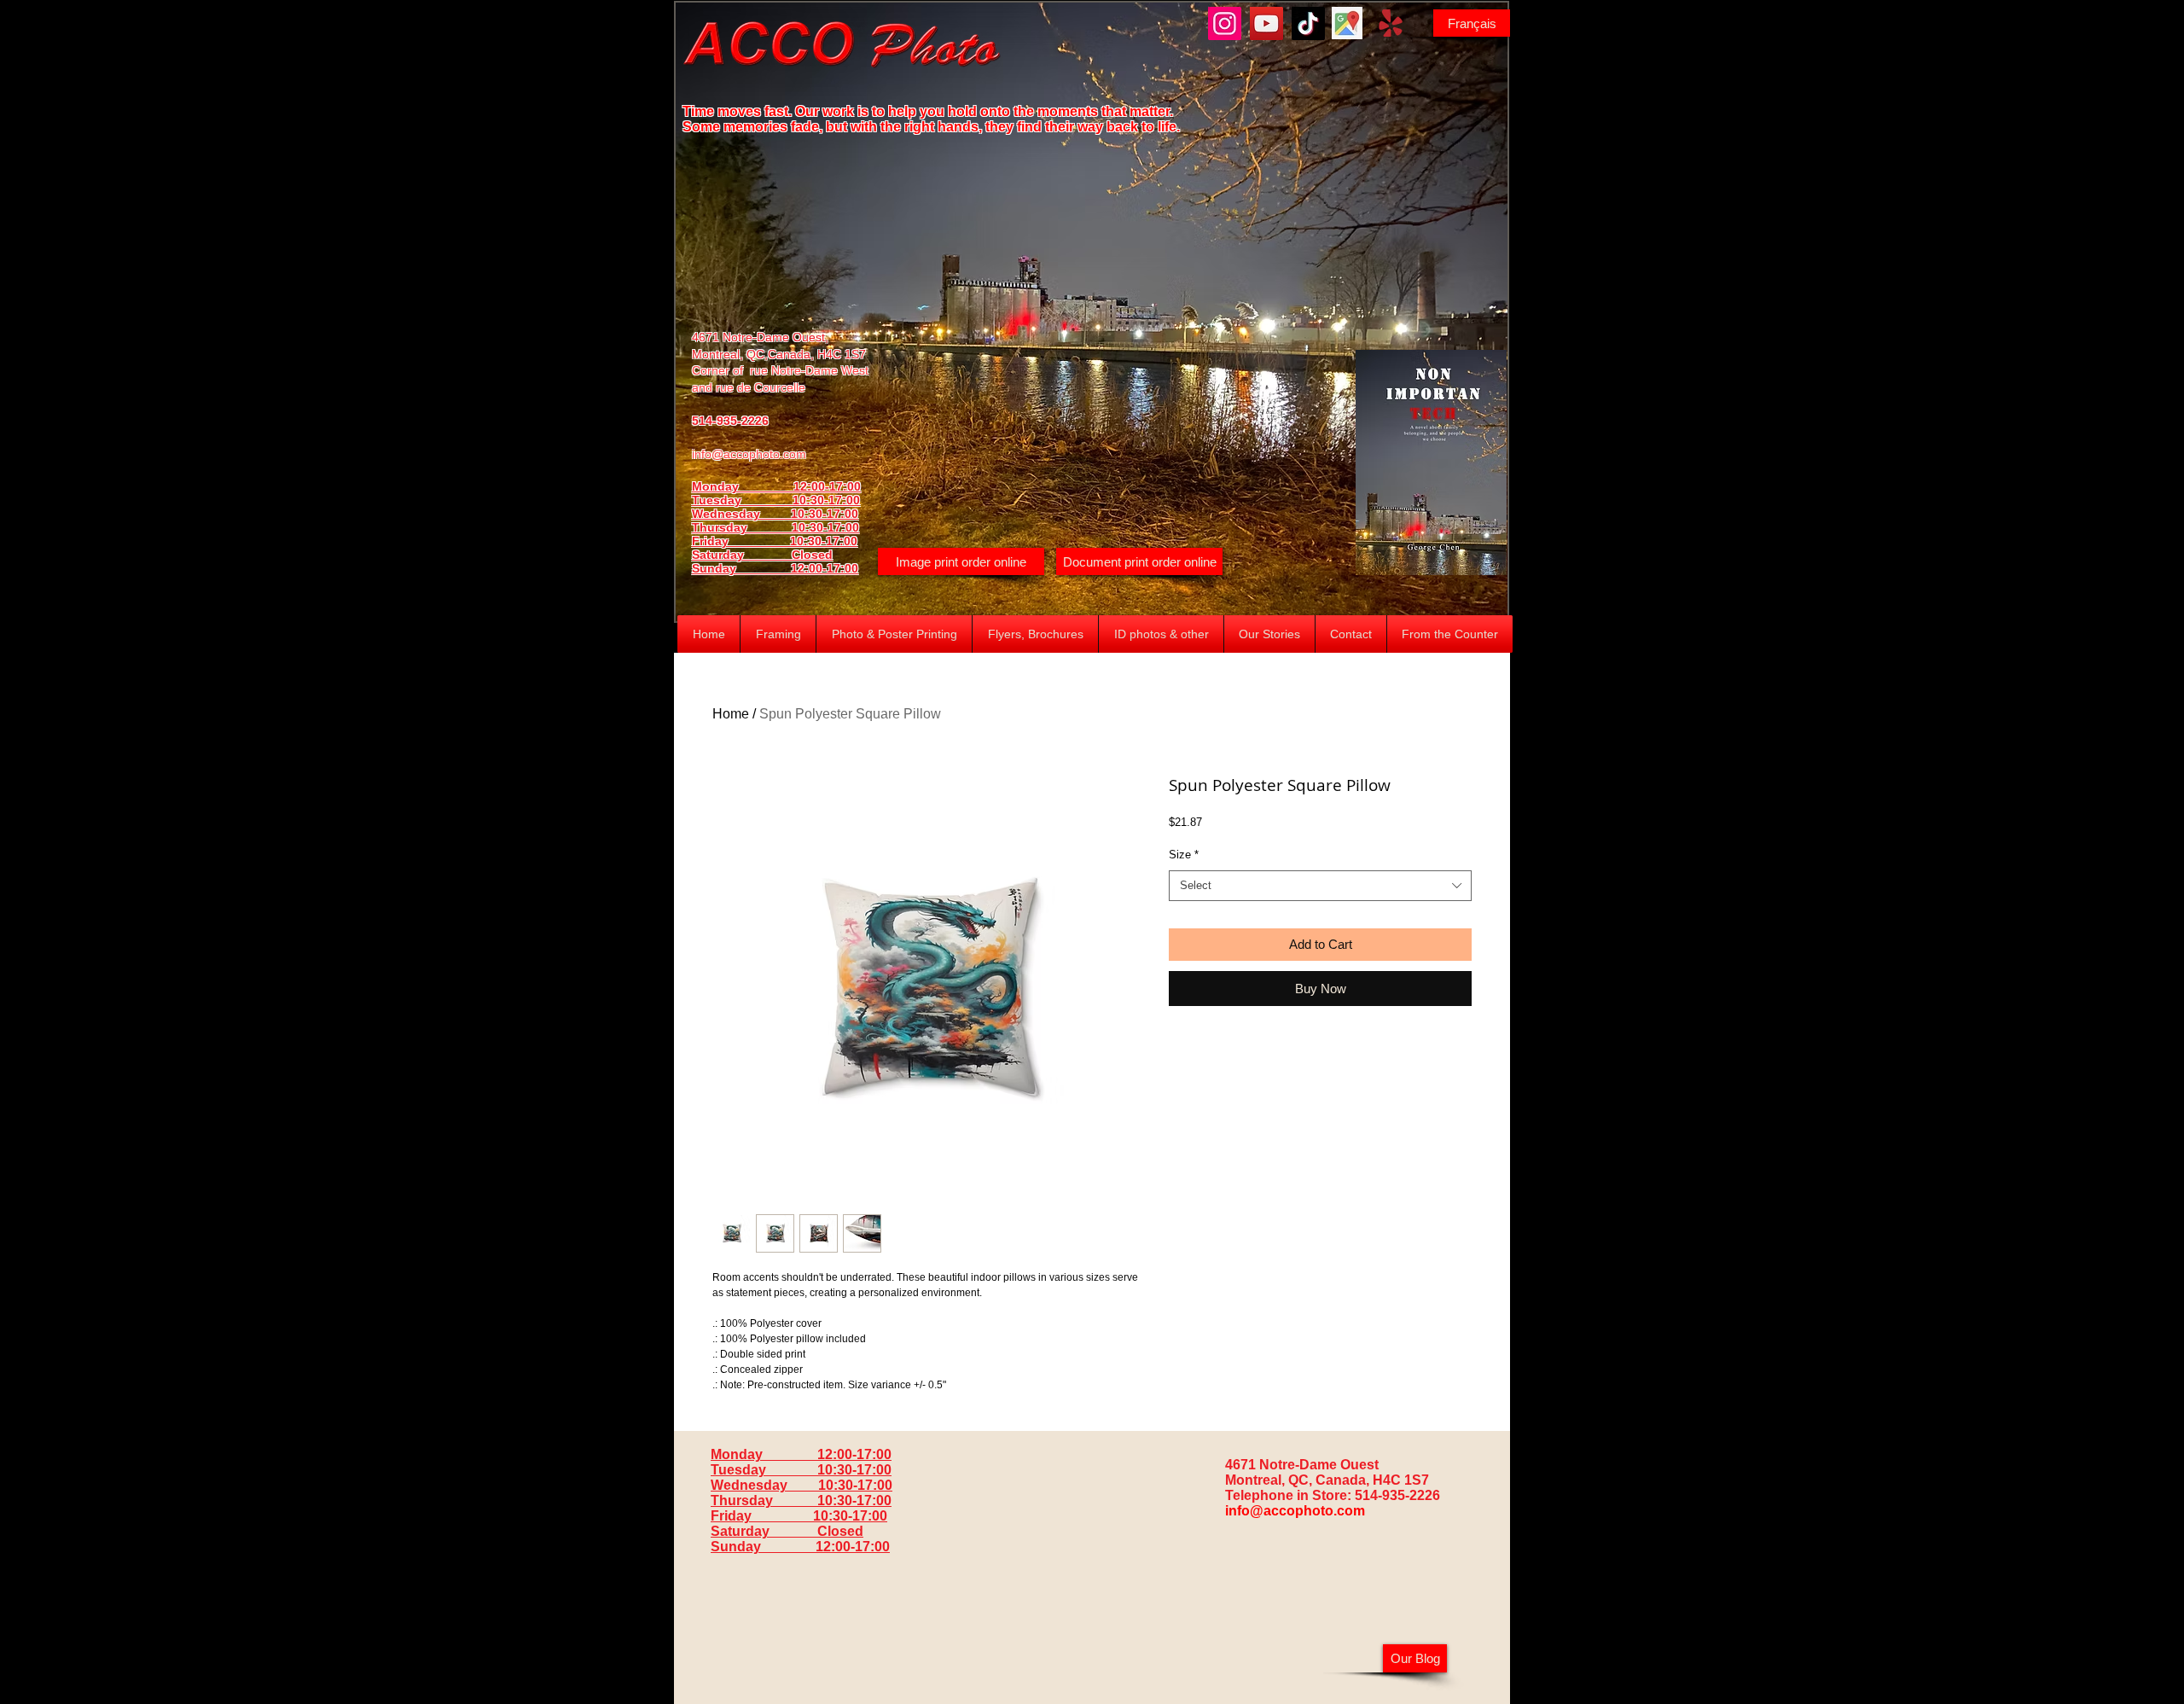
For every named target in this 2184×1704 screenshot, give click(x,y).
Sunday (741, 568)
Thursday (742, 527)
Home (731, 714)
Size (1184, 855)
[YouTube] (1266, 23)
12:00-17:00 (825, 568)
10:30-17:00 (825, 527)
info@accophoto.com (749, 454)
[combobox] (1320, 886)
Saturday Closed (762, 555)
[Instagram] (1225, 23)
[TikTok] (1308, 23)
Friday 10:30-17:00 (775, 541)
